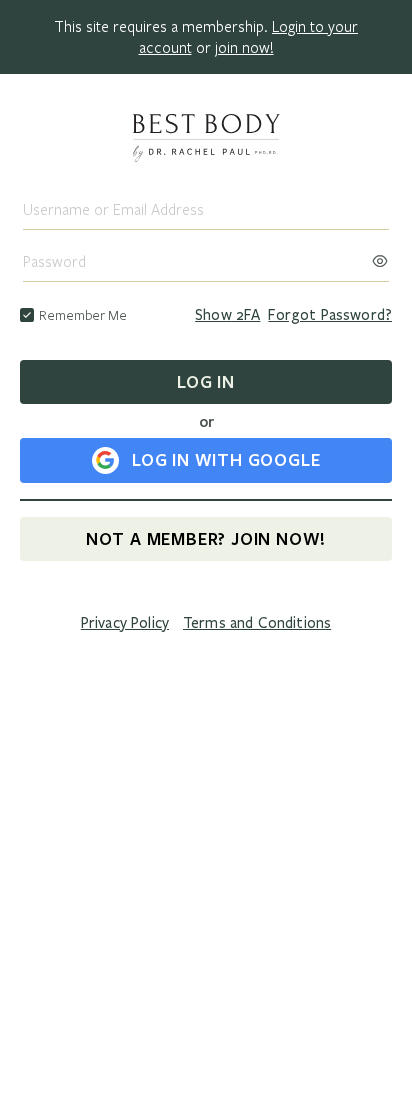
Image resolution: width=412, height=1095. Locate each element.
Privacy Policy (125, 623)
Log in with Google (226, 459)
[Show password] (380, 255)
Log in (206, 381)
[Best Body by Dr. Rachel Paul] (206, 140)
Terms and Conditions (257, 623)
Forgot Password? (330, 315)
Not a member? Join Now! (206, 538)
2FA (227, 315)
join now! (244, 47)
